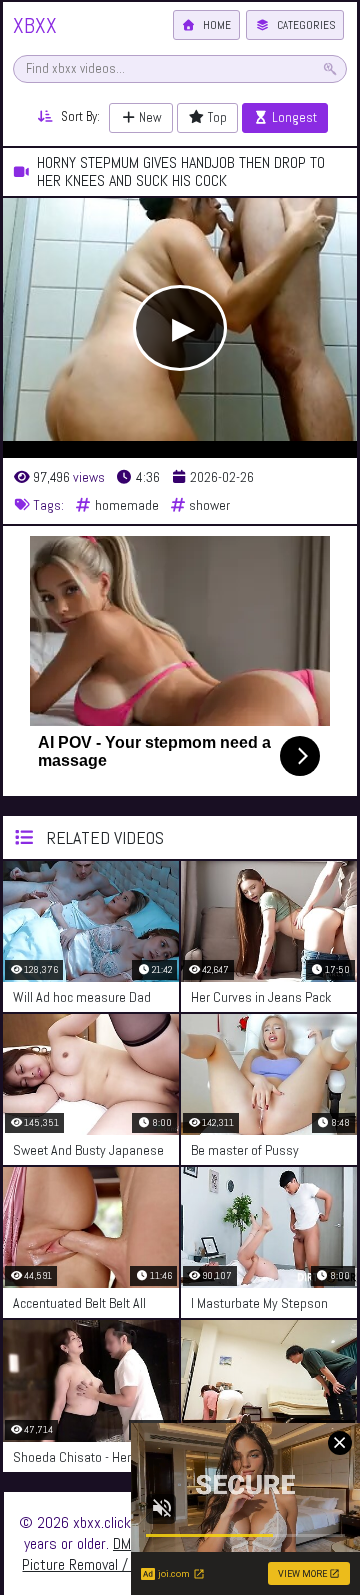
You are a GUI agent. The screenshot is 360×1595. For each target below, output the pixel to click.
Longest (293, 117)
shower (208, 505)
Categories (304, 25)
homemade (125, 505)
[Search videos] (329, 69)
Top (216, 117)
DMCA (129, 1543)
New (149, 117)
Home (215, 25)
